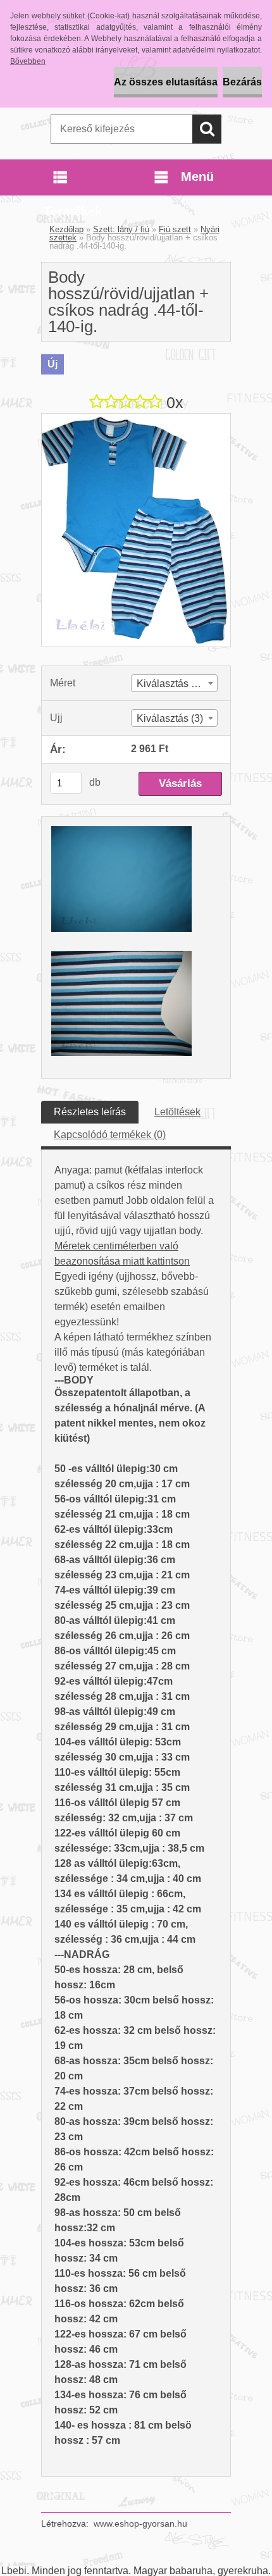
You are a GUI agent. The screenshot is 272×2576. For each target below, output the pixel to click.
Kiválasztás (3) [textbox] (170, 718)
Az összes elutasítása (166, 82)
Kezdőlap (66, 229)
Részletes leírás (90, 1112)
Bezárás (242, 82)
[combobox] (174, 683)
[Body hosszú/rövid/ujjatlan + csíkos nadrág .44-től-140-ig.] (136, 418)
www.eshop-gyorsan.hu (140, 2523)
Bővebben (28, 61)
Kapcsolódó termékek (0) (110, 1135)
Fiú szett (175, 229)
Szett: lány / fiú (121, 229)
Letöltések (177, 1112)
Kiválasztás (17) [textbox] (173, 684)
